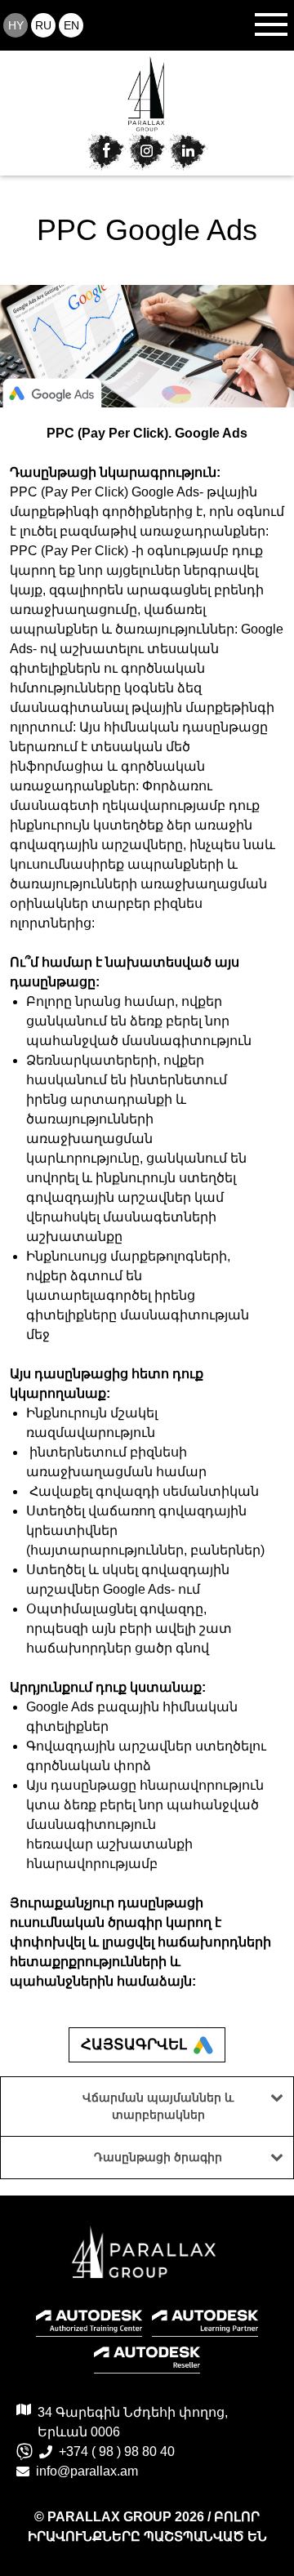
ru (43, 25)
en (71, 25)
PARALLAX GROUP (111, 2517)
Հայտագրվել (134, 2044)
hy (16, 25)
